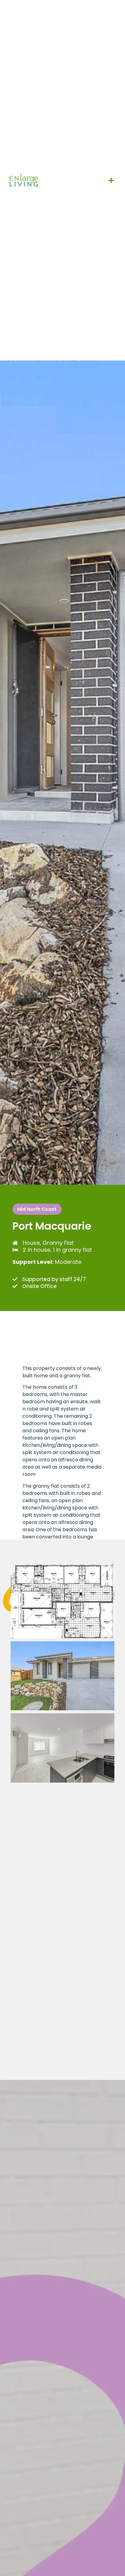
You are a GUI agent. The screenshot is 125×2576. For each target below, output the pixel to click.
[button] (111, 180)
